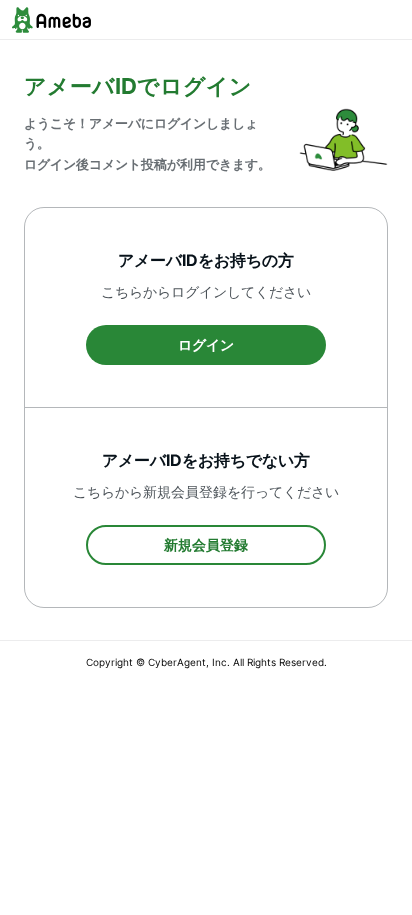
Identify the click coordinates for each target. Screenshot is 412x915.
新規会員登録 (206, 544)
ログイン (206, 344)
